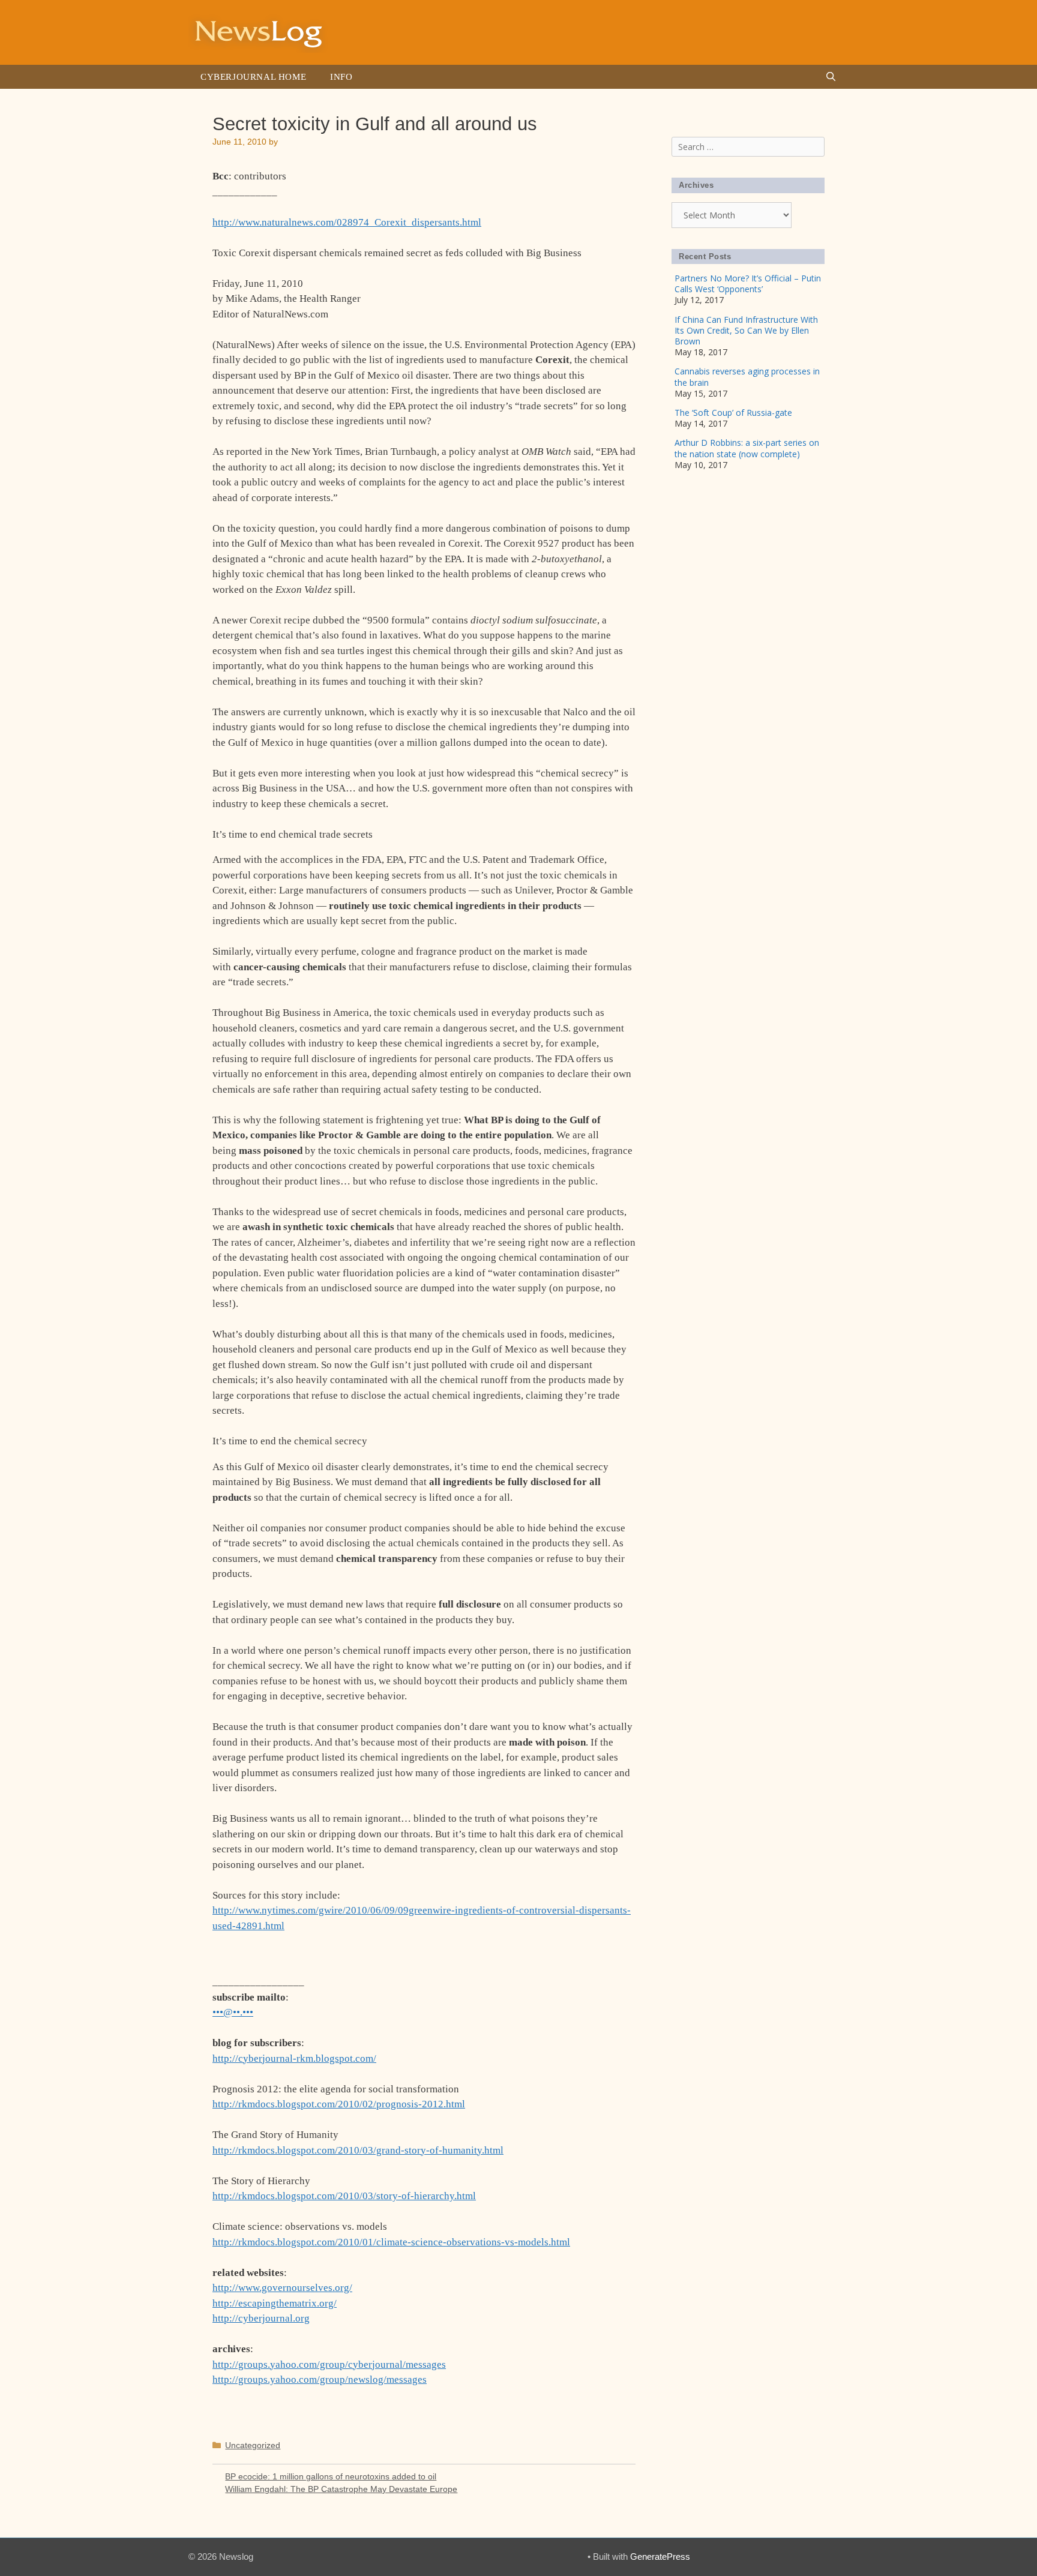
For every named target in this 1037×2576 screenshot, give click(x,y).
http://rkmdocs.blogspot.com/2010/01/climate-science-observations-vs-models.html (391, 2242)
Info (341, 77)
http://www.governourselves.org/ (282, 2288)
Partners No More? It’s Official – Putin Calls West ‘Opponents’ (748, 284)
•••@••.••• (233, 2012)
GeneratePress (660, 2556)
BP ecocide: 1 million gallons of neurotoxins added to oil (331, 2476)
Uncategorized (253, 2445)
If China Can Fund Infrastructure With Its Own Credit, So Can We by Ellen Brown (746, 330)
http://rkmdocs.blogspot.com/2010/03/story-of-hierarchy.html (344, 2196)
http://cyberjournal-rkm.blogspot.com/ (294, 2058)
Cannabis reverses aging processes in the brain (747, 377)
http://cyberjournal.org (261, 2318)
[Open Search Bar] (831, 77)
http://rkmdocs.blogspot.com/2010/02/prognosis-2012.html (339, 2104)
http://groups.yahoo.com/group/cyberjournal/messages (329, 2364)
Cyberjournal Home (253, 77)
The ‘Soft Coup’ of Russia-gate (733, 413)
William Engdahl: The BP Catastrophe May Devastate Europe (341, 2489)
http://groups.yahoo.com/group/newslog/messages (320, 2379)
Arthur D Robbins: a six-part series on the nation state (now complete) (747, 448)
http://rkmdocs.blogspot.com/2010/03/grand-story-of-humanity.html (358, 2150)
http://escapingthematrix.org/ (275, 2303)
